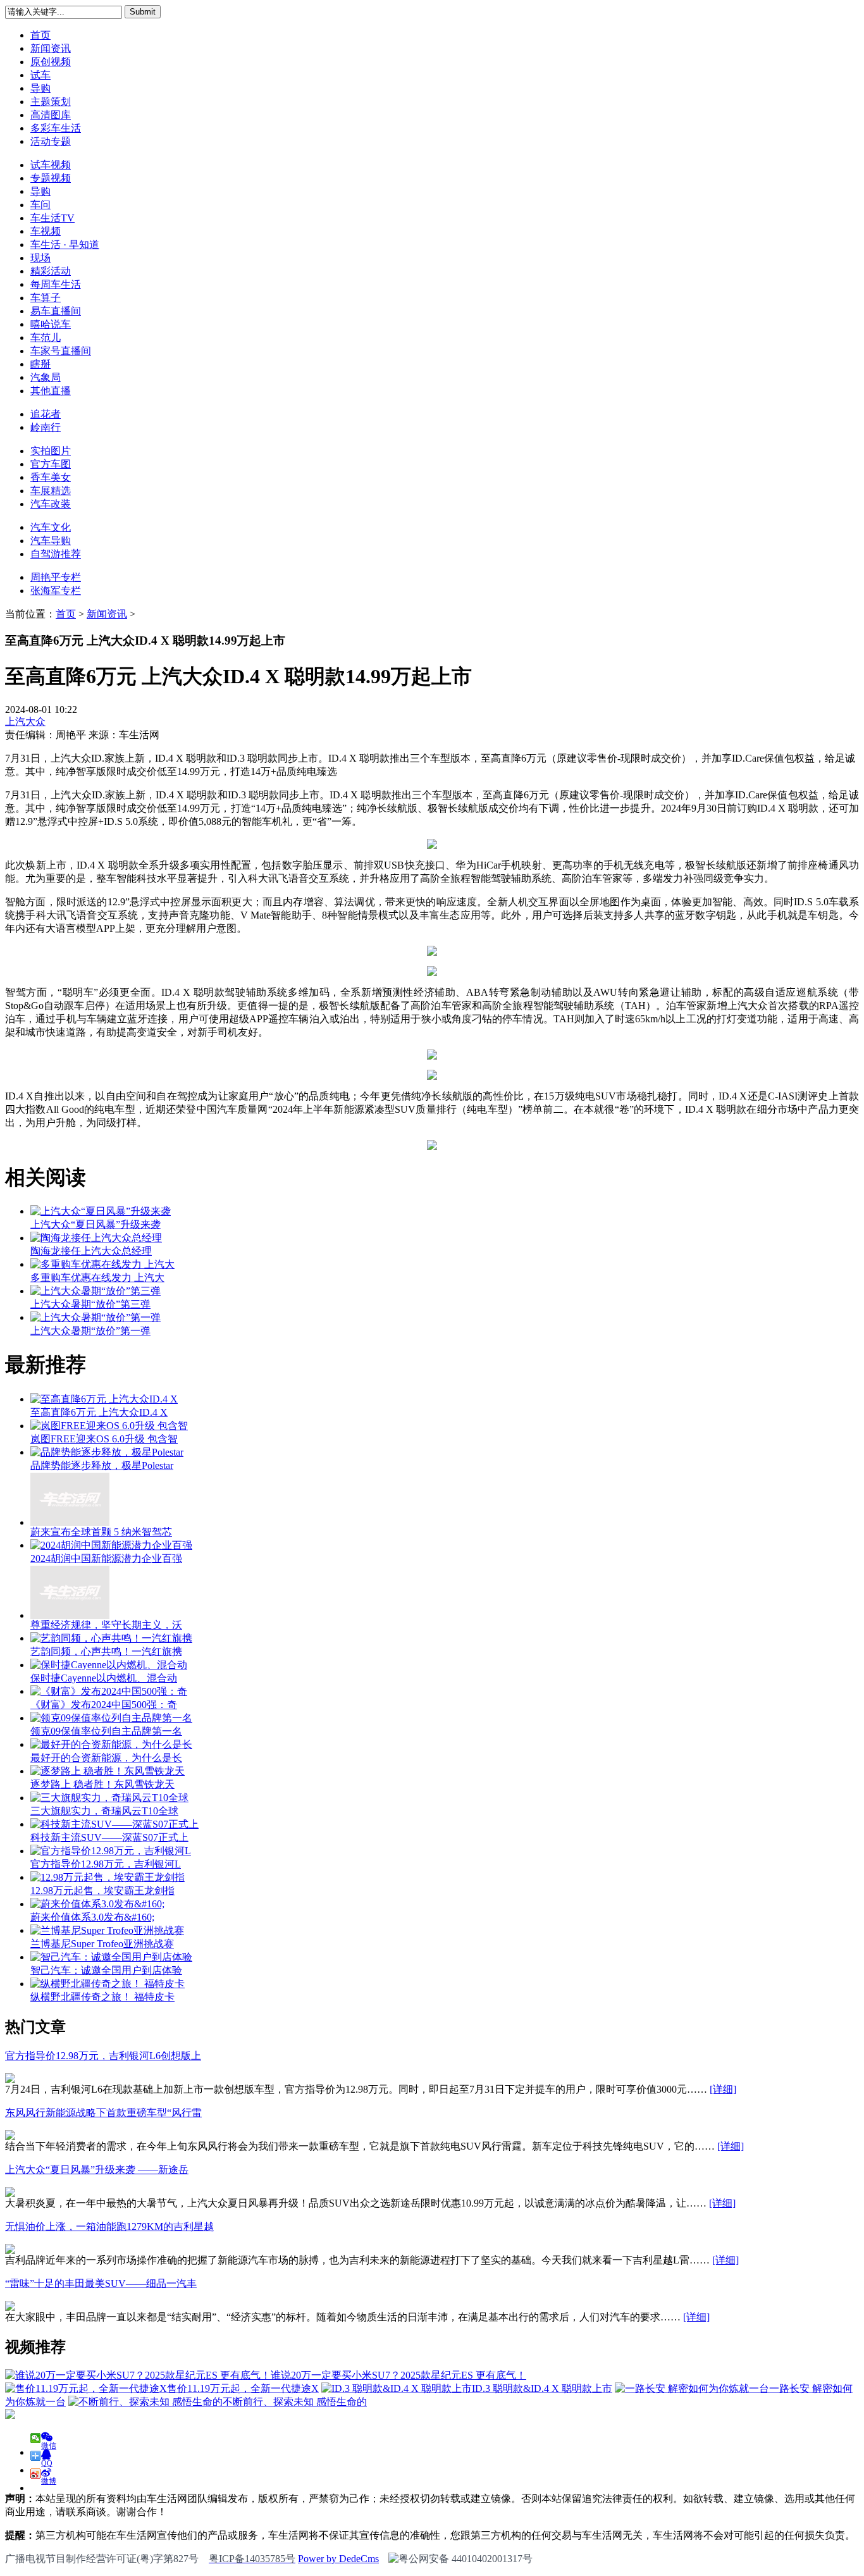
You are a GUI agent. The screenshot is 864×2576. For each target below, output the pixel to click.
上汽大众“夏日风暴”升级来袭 (96, 1224)
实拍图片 (51, 451)
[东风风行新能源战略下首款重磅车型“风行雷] (10, 2137)
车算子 (46, 298)
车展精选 (51, 491)
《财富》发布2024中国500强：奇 (104, 1705)
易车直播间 (56, 311)
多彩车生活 (56, 128)
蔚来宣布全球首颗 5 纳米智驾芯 (101, 1532)
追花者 (46, 414)
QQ (47, 2460)
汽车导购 (51, 541)
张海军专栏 (56, 591)
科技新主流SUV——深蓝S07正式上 (109, 1837)
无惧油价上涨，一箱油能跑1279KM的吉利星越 (109, 2226)
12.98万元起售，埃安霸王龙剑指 (102, 1891)
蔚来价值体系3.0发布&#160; (92, 1917)
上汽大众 (25, 721)
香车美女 (51, 477)
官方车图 (51, 464)
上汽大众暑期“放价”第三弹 (90, 1304)
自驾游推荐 (56, 554)
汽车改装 (51, 504)
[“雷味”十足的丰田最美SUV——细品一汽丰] (10, 2307)
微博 (49, 2478)
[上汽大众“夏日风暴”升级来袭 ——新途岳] (10, 2194)
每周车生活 (56, 284)
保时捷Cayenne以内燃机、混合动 (104, 1678)
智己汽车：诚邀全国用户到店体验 (106, 1970)
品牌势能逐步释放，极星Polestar (102, 1465)
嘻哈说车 (51, 324)
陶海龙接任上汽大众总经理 (91, 1251)
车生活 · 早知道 (65, 245)
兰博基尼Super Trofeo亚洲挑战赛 (102, 1944)
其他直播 (51, 391)
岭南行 (46, 427)
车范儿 (46, 337)
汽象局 (46, 377)
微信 (49, 2442)
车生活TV (52, 218)
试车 (40, 75)
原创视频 (51, 62)
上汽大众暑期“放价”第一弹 (90, 1331)
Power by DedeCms (338, 2559)
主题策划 (51, 102)
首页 (40, 35)
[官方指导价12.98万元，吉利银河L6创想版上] (10, 2080)
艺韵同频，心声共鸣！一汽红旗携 (106, 1651)
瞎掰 (40, 364)
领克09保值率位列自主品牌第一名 (106, 1731)
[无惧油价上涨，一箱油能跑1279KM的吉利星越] (10, 2251)
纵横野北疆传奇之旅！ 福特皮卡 (102, 1997)
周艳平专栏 (56, 577)
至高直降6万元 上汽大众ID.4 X (99, 1412)
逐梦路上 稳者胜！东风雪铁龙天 (102, 1784)
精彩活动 (51, 271)
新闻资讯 (51, 48)
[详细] (723, 2089)
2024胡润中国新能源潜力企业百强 (106, 1558)
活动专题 (51, 141)
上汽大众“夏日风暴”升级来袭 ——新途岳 (97, 2170)
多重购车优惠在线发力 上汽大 (97, 1278)
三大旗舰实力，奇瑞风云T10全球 (104, 1811)
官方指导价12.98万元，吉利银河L (106, 1864)
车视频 (46, 231)
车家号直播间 (61, 351)
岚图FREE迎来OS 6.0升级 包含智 (104, 1439)
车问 (40, 205)
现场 (40, 258)
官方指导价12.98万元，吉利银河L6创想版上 (103, 2056)
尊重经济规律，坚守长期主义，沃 (106, 1625)
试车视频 (51, 165)
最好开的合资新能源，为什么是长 (106, 1758)
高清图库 (51, 115)
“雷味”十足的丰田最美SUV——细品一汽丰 (101, 2283)
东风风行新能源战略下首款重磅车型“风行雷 (103, 2113)
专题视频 (51, 178)
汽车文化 (51, 527)
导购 (40, 88)
